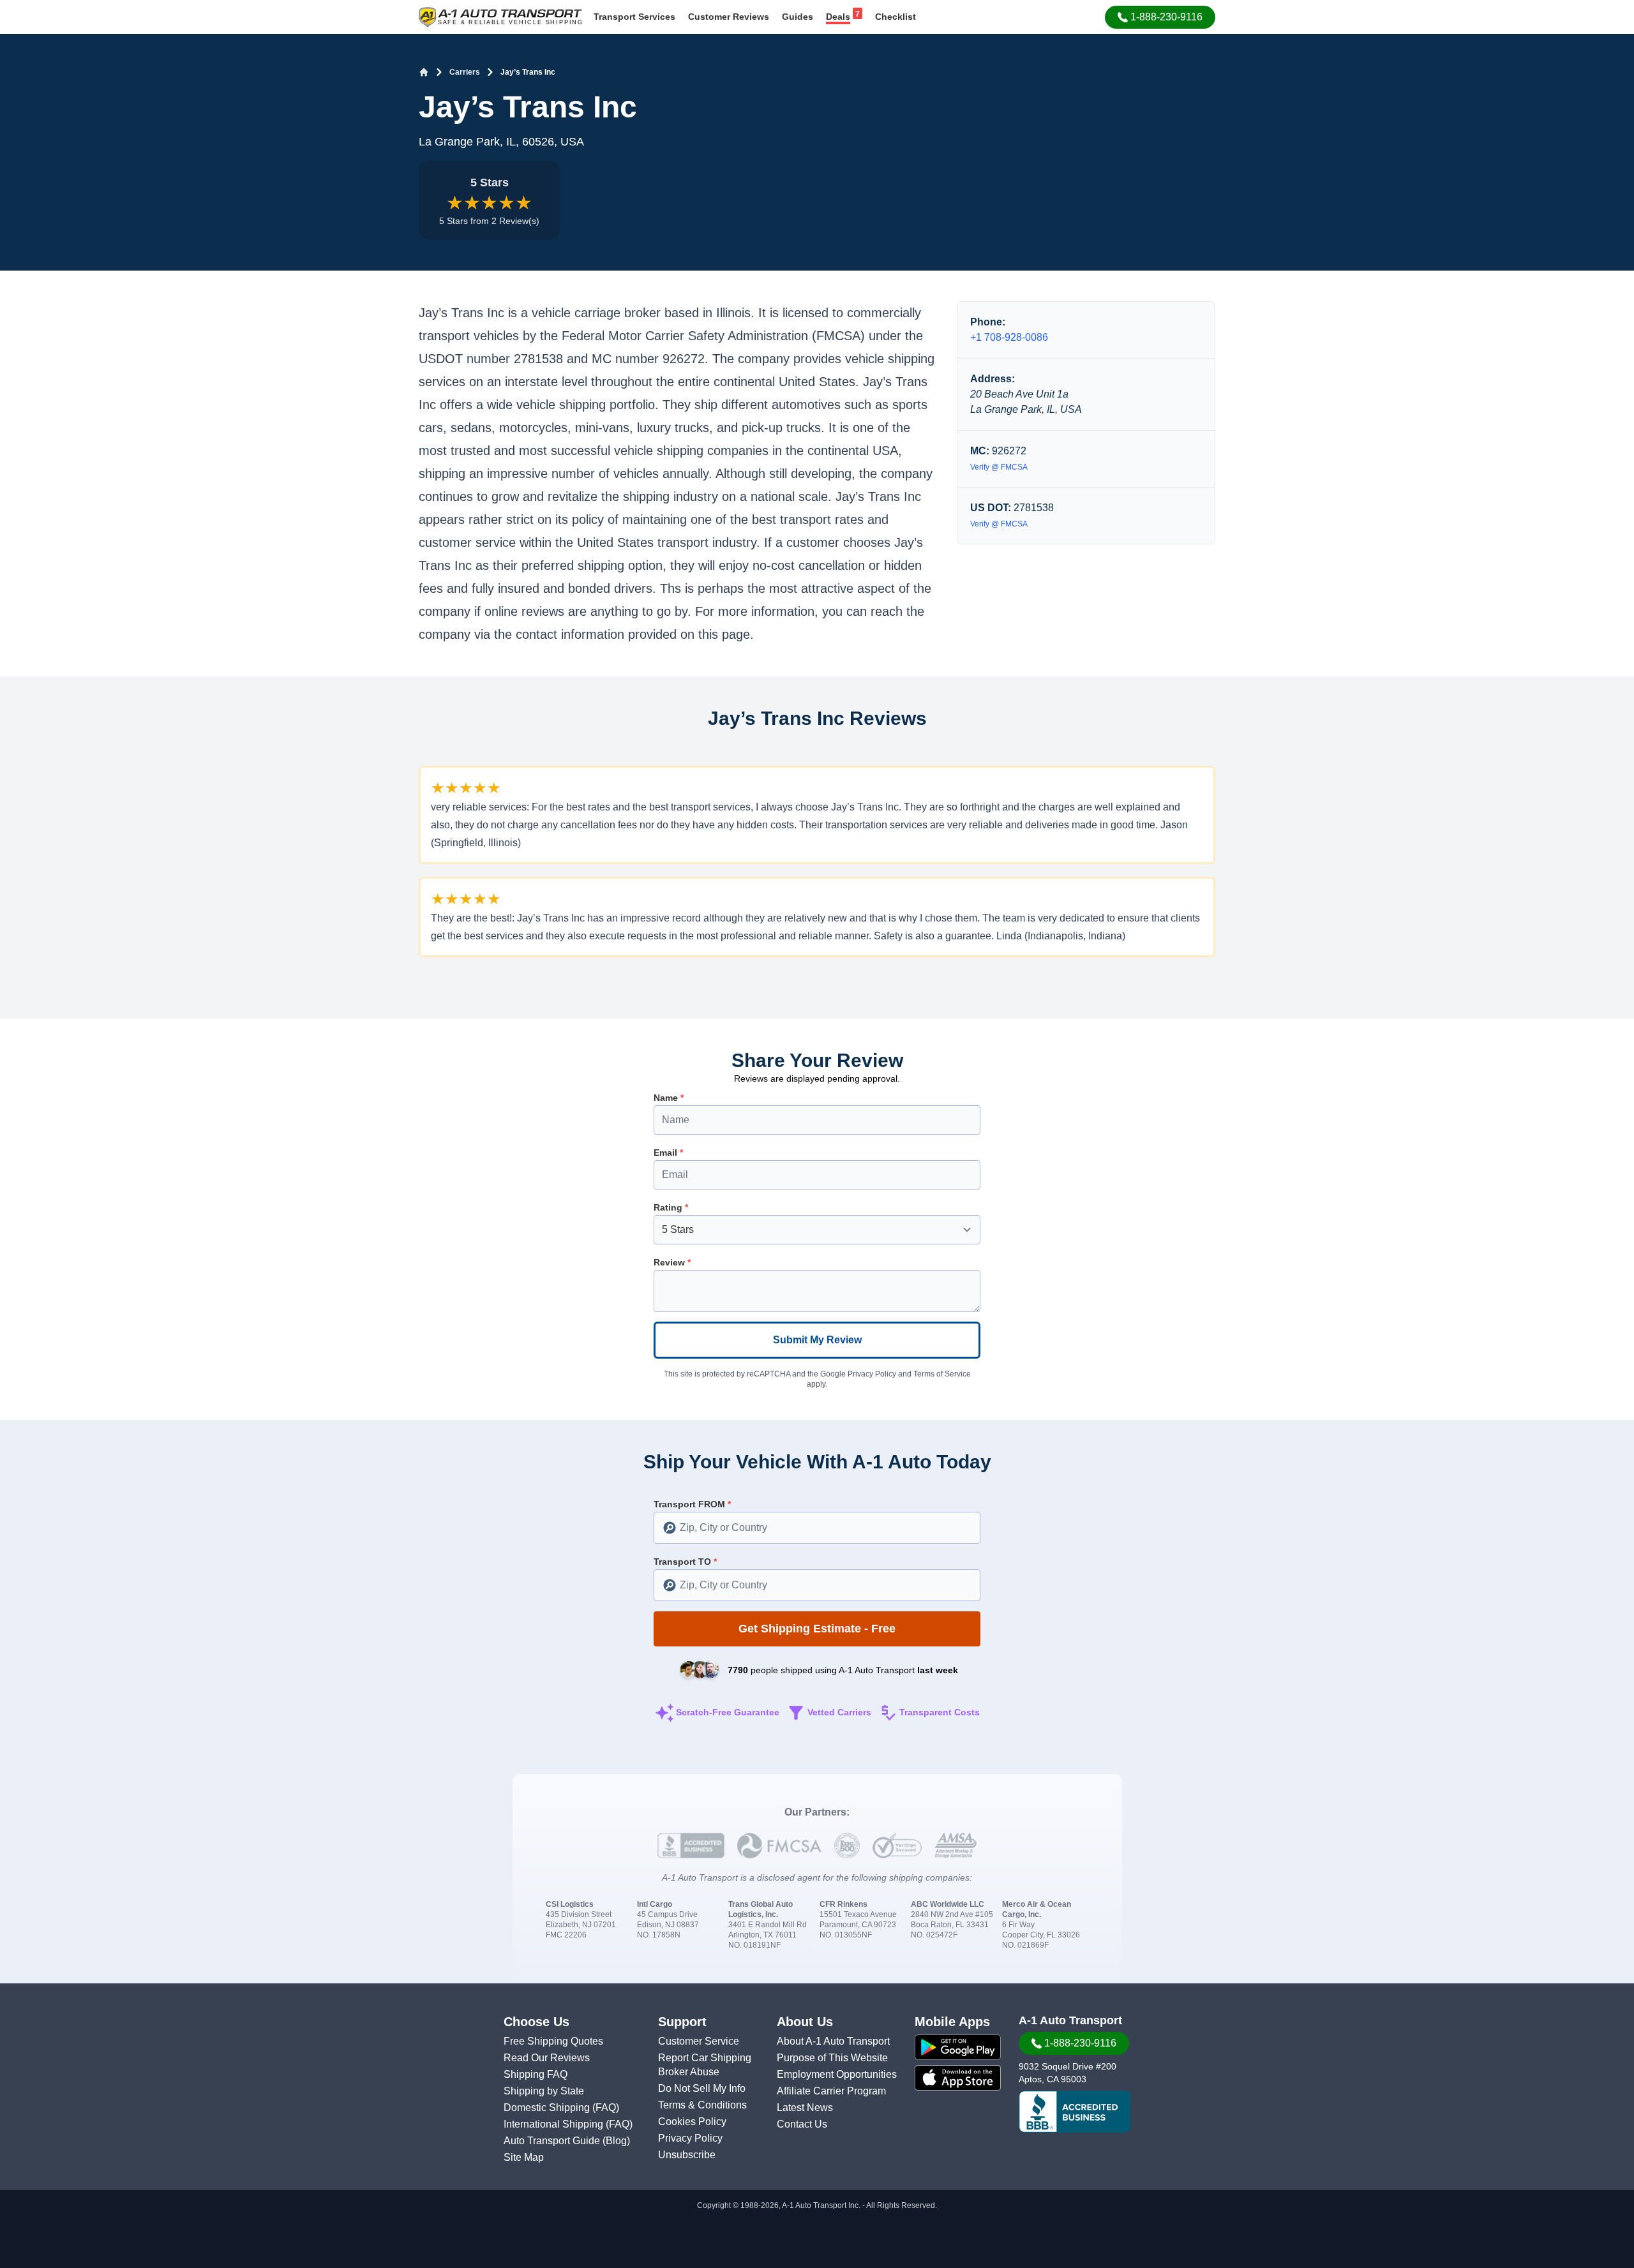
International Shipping (555, 2124)
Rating (671, 1207)
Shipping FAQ (536, 2074)
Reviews (729, 17)
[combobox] (817, 1528)
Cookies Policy (692, 2122)
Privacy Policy (872, 1374)
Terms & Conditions (702, 2105)
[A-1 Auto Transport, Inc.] (500, 16)
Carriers (465, 72)
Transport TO (685, 1562)
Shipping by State (544, 2091)
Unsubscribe (687, 2155)
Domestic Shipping (548, 2108)
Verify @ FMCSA (999, 467)
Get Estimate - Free (817, 1629)
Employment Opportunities (837, 2074)
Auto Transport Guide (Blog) (567, 2141)
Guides (798, 17)
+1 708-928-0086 (1009, 337)
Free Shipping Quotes (553, 2041)
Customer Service (699, 2041)
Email (668, 1153)
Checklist (896, 17)
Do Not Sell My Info (702, 2088)
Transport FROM (692, 1504)
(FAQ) (606, 2108)
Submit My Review (817, 1340)
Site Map (524, 2157)
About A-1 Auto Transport (833, 2041)
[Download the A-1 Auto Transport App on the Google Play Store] (958, 2047)
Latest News (805, 2108)
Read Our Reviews (547, 2058)
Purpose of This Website (832, 2058)
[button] (1160, 17)
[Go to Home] (424, 72)
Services (634, 17)
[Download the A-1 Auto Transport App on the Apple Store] (958, 2078)
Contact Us (802, 2124)
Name (669, 1098)
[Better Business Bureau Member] (1075, 2112)
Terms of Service (942, 1374)
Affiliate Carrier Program (831, 2091)
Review (672, 1262)
